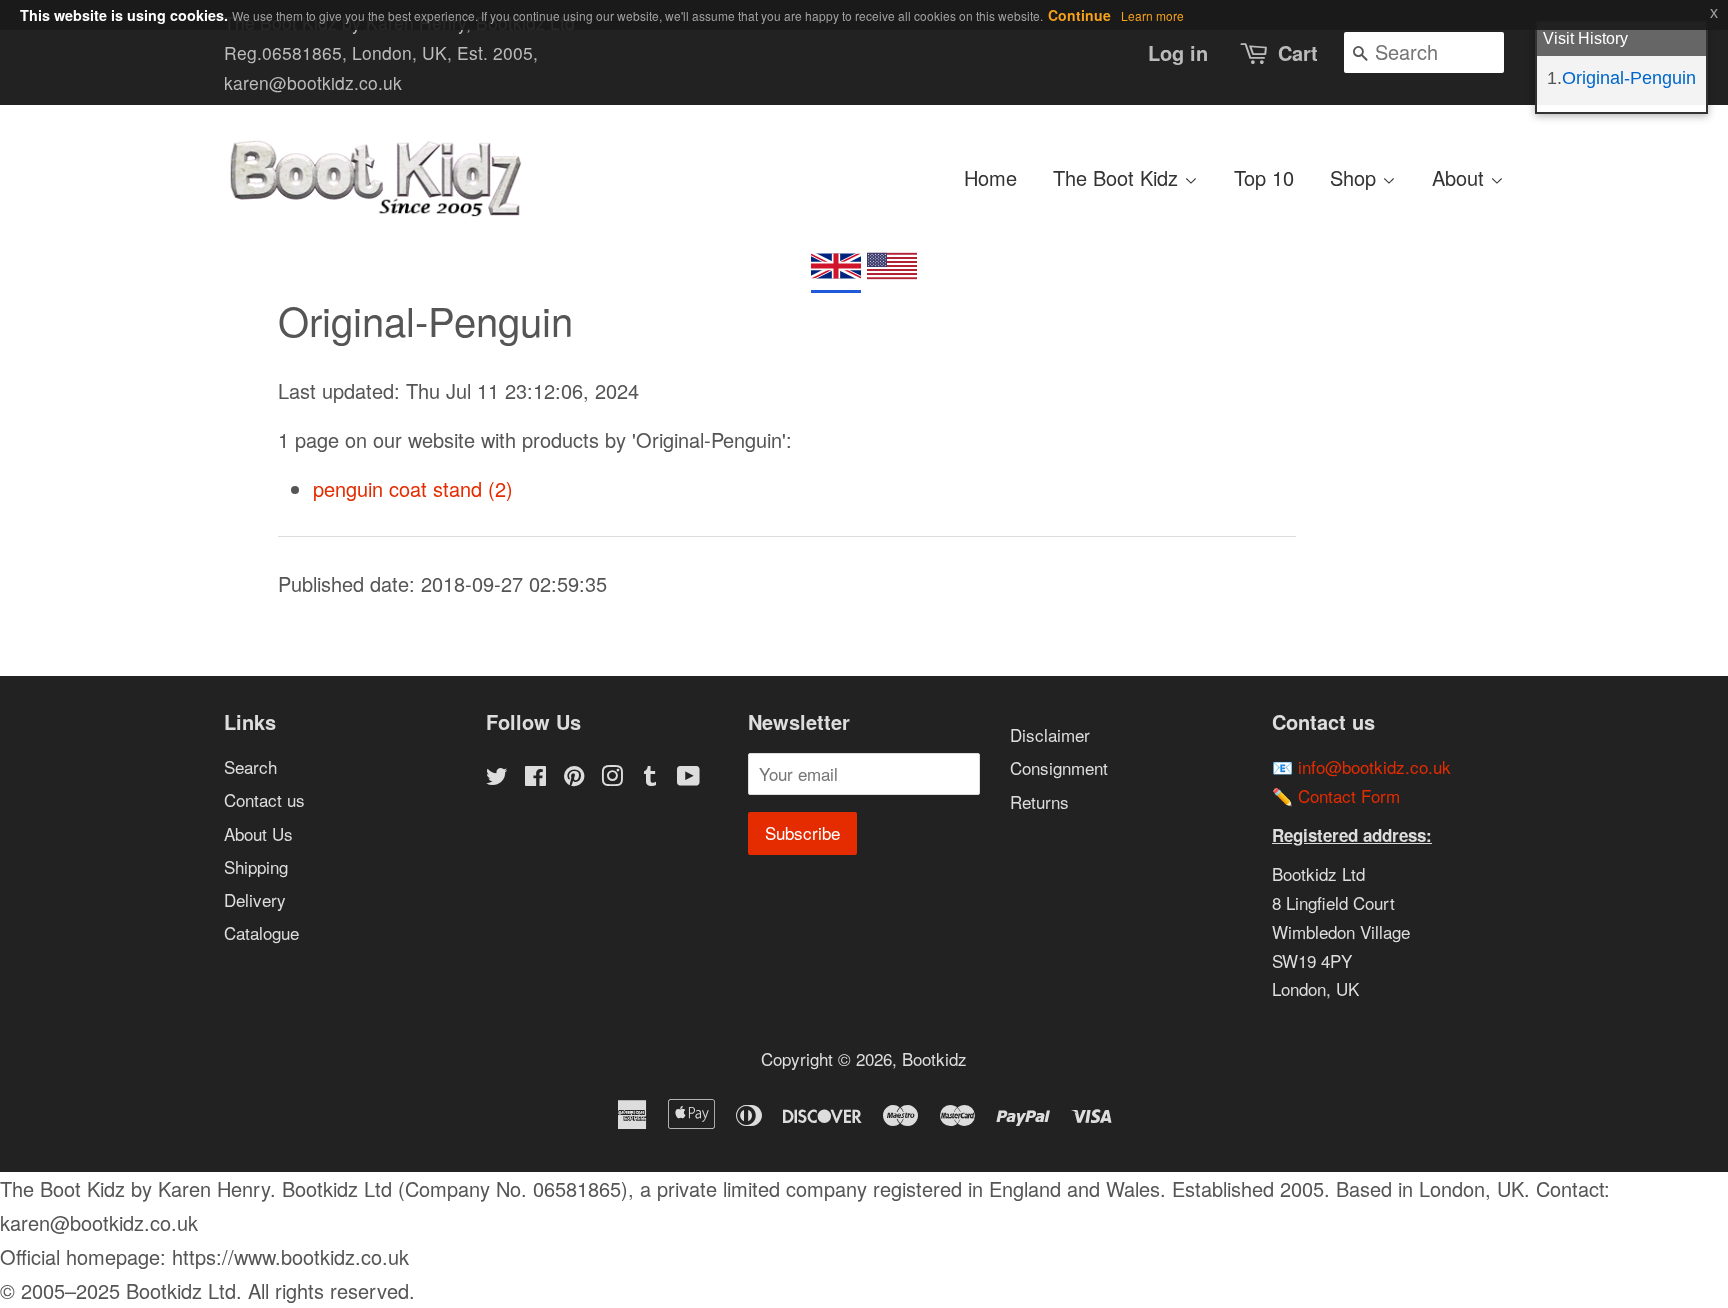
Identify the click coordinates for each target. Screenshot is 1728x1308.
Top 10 (1264, 177)
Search (250, 766)
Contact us (264, 799)
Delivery (255, 899)
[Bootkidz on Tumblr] (650, 777)
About (1461, 177)
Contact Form (1349, 795)
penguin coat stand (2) (413, 488)
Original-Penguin (1629, 78)
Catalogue (261, 932)
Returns (1039, 801)
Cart (1298, 52)
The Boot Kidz (1118, 177)
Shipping (256, 866)
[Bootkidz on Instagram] (612, 777)
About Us (258, 833)
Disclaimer (1050, 734)
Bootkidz (934, 1058)
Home (990, 177)
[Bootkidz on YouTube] (688, 777)
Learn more (1152, 15)
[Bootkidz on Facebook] (535, 777)
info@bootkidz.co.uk (1374, 766)
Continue (1079, 15)
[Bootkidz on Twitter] (497, 777)
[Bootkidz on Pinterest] (574, 777)
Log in (1178, 52)
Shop (1356, 177)
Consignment (1059, 767)
